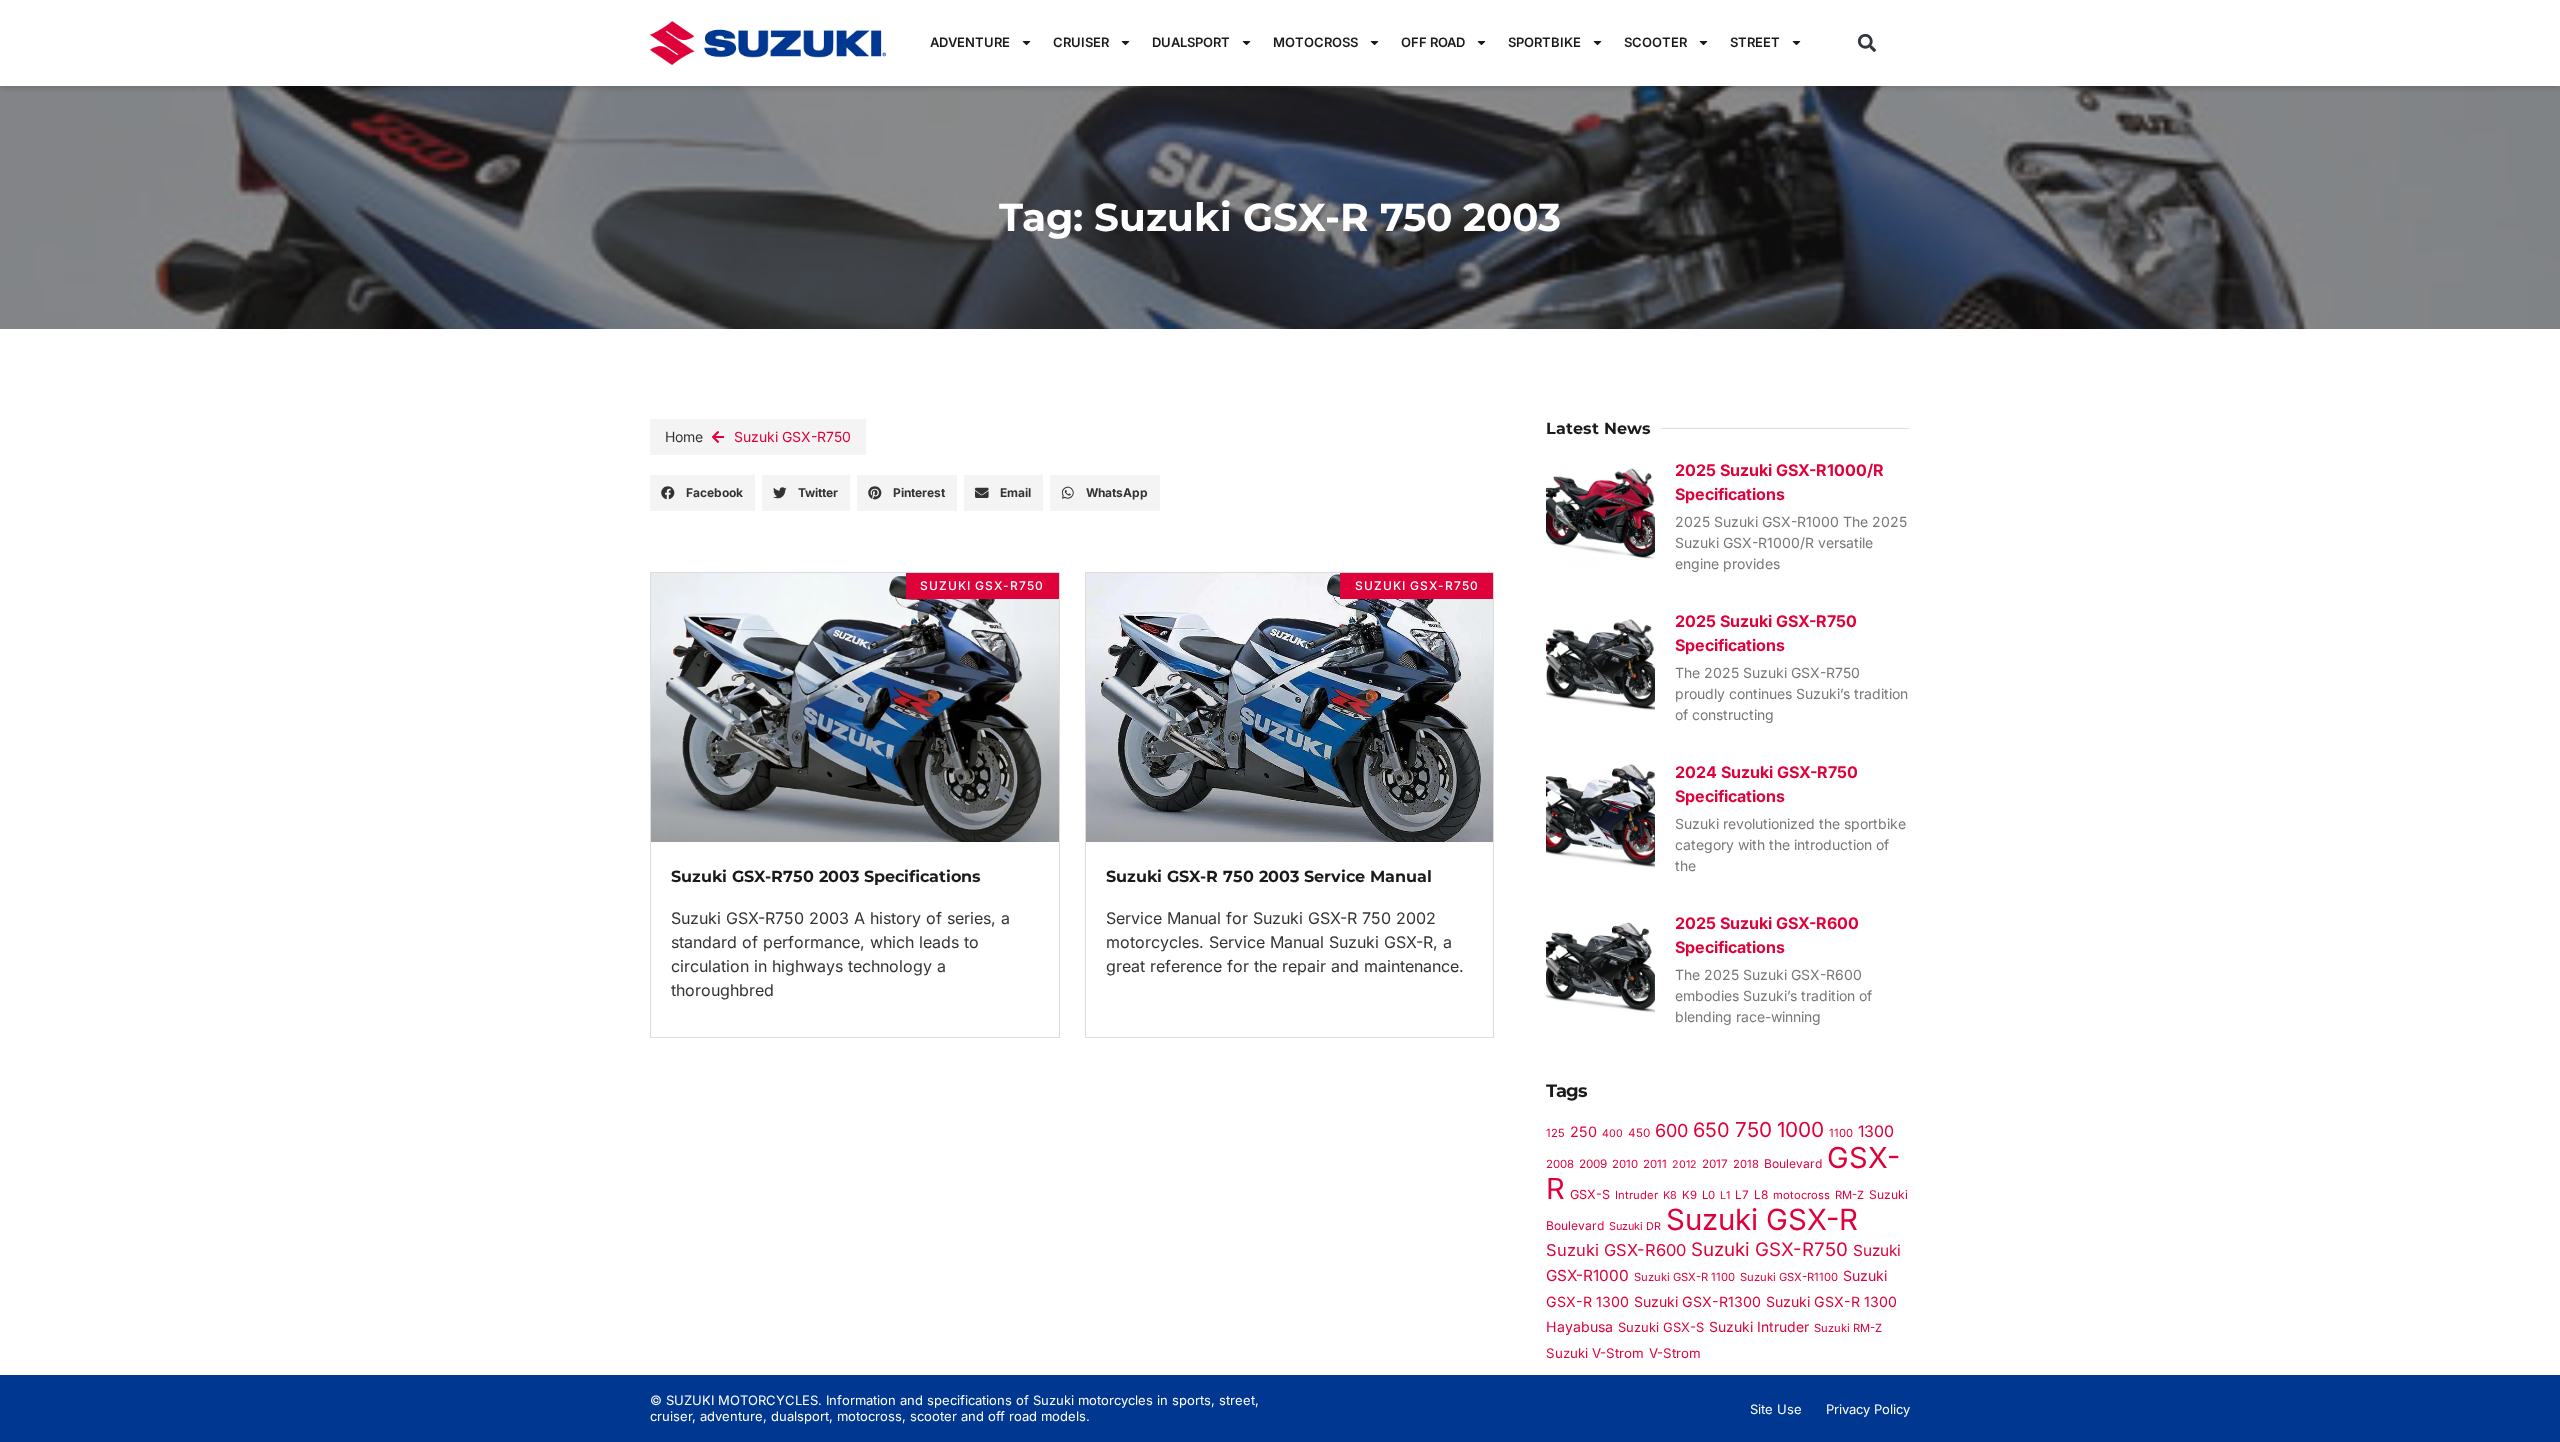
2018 (1746, 1164)
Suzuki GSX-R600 (1616, 1250)
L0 (1708, 1195)
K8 (1670, 1195)
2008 (1560, 1164)
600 (1671, 1130)
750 (1753, 1129)
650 (1711, 1130)
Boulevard (1793, 1163)
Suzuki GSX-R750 (792, 436)
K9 (1689, 1195)
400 (1612, 1133)
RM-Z (1849, 1195)
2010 (1625, 1164)
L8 (1761, 1194)
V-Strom (1675, 1353)
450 (1639, 1133)
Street (1755, 42)
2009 (1593, 1164)
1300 (1876, 1131)
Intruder (1636, 1195)
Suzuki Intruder (1759, 1326)
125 (1555, 1133)
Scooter (1655, 42)
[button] (1867, 42)
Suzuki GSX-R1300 (1697, 1301)
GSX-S (1590, 1194)
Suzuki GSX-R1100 (1789, 1277)
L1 (1725, 1195)
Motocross (1315, 42)
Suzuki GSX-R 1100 (1684, 1277)
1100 (1841, 1133)
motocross (1801, 1195)
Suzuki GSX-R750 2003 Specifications (826, 876)
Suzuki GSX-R (1762, 1219)
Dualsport (1191, 42)
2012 (1684, 1164)
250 (1583, 1131)
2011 (1655, 1164)
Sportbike (1544, 42)
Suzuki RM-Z (1848, 1328)
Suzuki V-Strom (1595, 1353)
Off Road (1433, 42)
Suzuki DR (1635, 1226)
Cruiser (1081, 42)
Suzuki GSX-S (1661, 1327)
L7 (1742, 1195)
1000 (1800, 1129)
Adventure (970, 42)
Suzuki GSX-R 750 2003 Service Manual (1269, 876)
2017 (1715, 1164)
